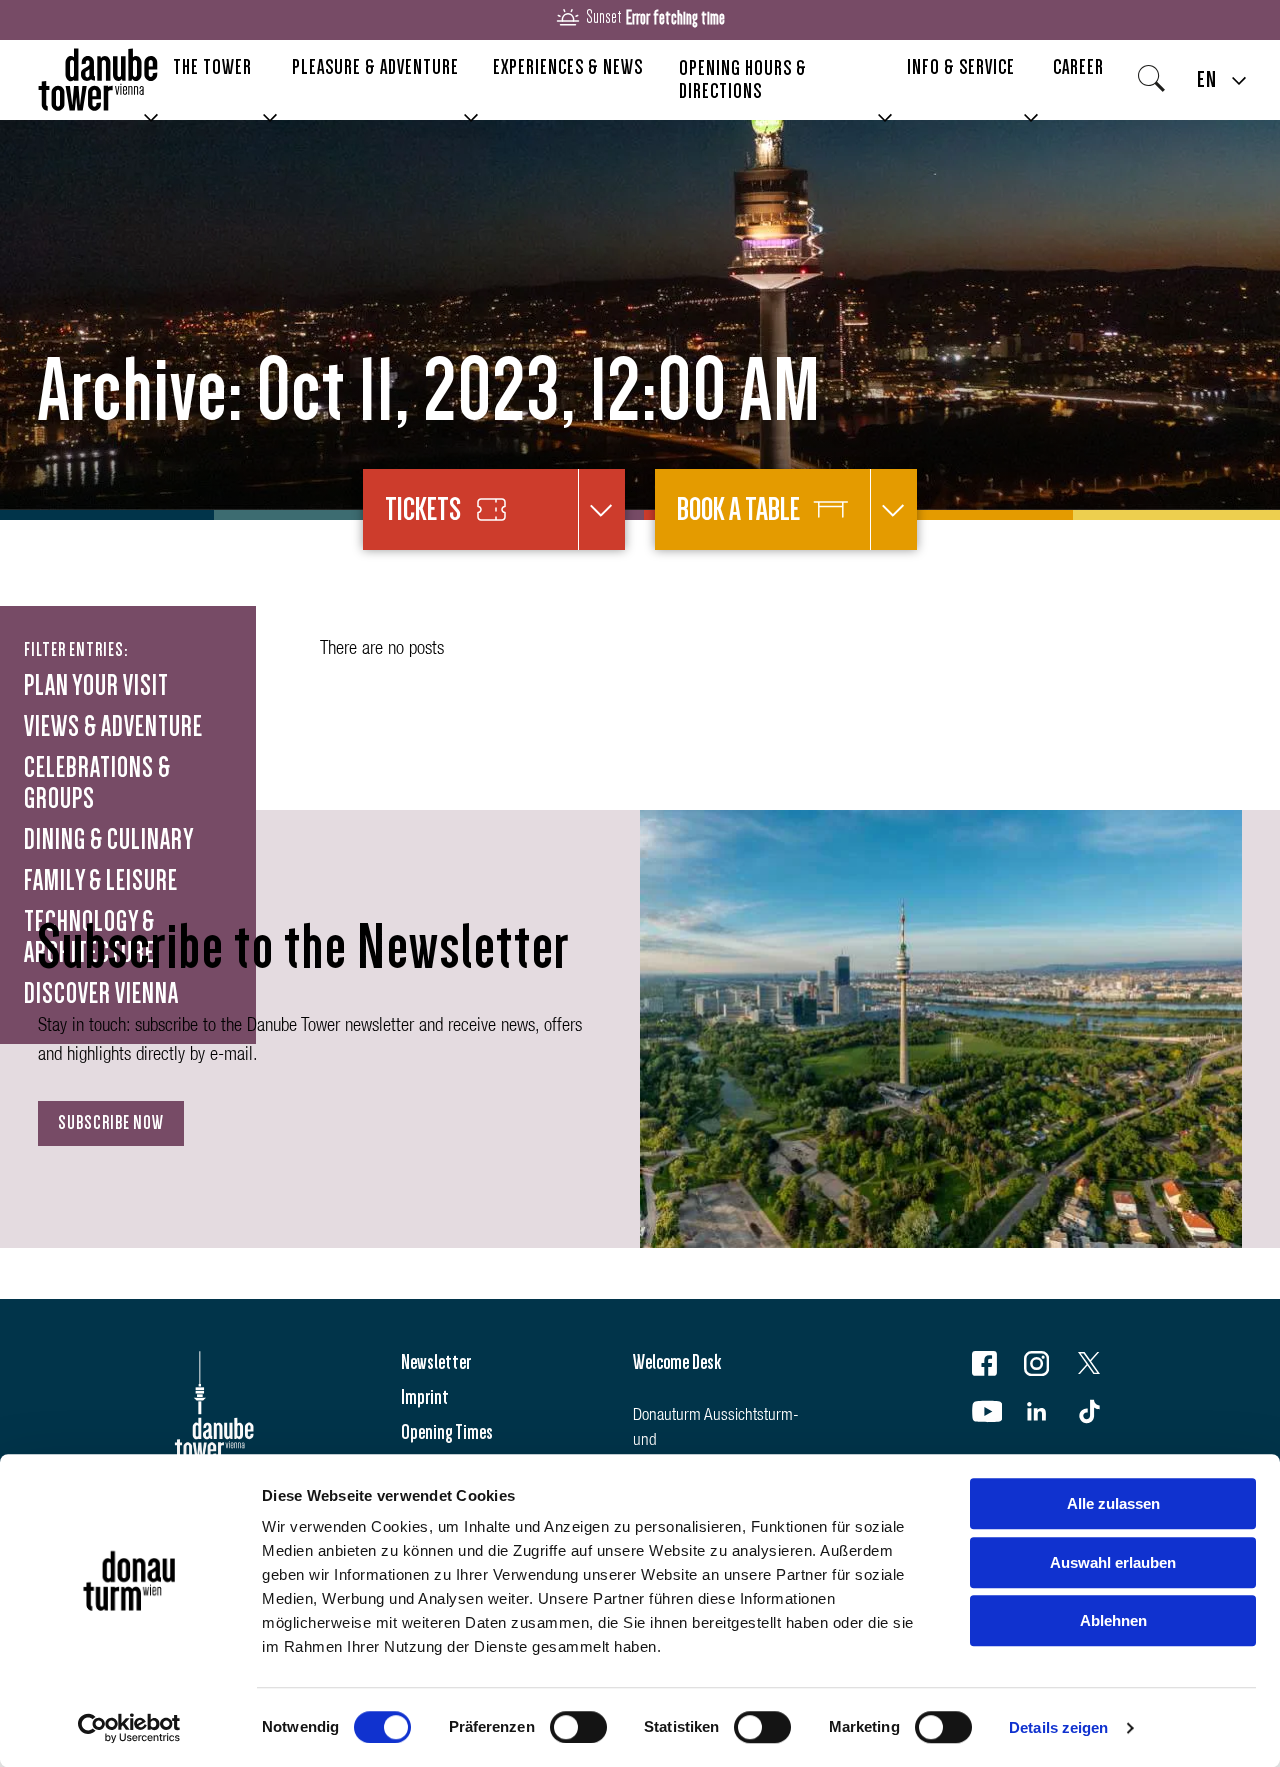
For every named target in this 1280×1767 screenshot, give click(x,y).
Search (1157, 85)
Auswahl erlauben (1113, 1562)
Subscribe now (111, 1123)
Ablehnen (1113, 1620)
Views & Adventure (113, 727)
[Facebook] (997, 1367)
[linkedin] (1049, 1415)
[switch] (578, 1727)
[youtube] (997, 1415)
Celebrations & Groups (97, 783)
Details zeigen (1058, 1727)
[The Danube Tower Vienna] (98, 80)
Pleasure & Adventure (375, 67)
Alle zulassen (1113, 1503)
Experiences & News (568, 67)
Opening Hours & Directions (743, 79)
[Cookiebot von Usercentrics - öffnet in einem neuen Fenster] (129, 1728)
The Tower (212, 67)
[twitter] (1102, 1367)
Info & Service (961, 67)
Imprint (425, 1397)
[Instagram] (1049, 1367)
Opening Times (447, 1432)
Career (1078, 67)
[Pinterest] (1102, 1415)
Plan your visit (96, 686)
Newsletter (436, 1362)
